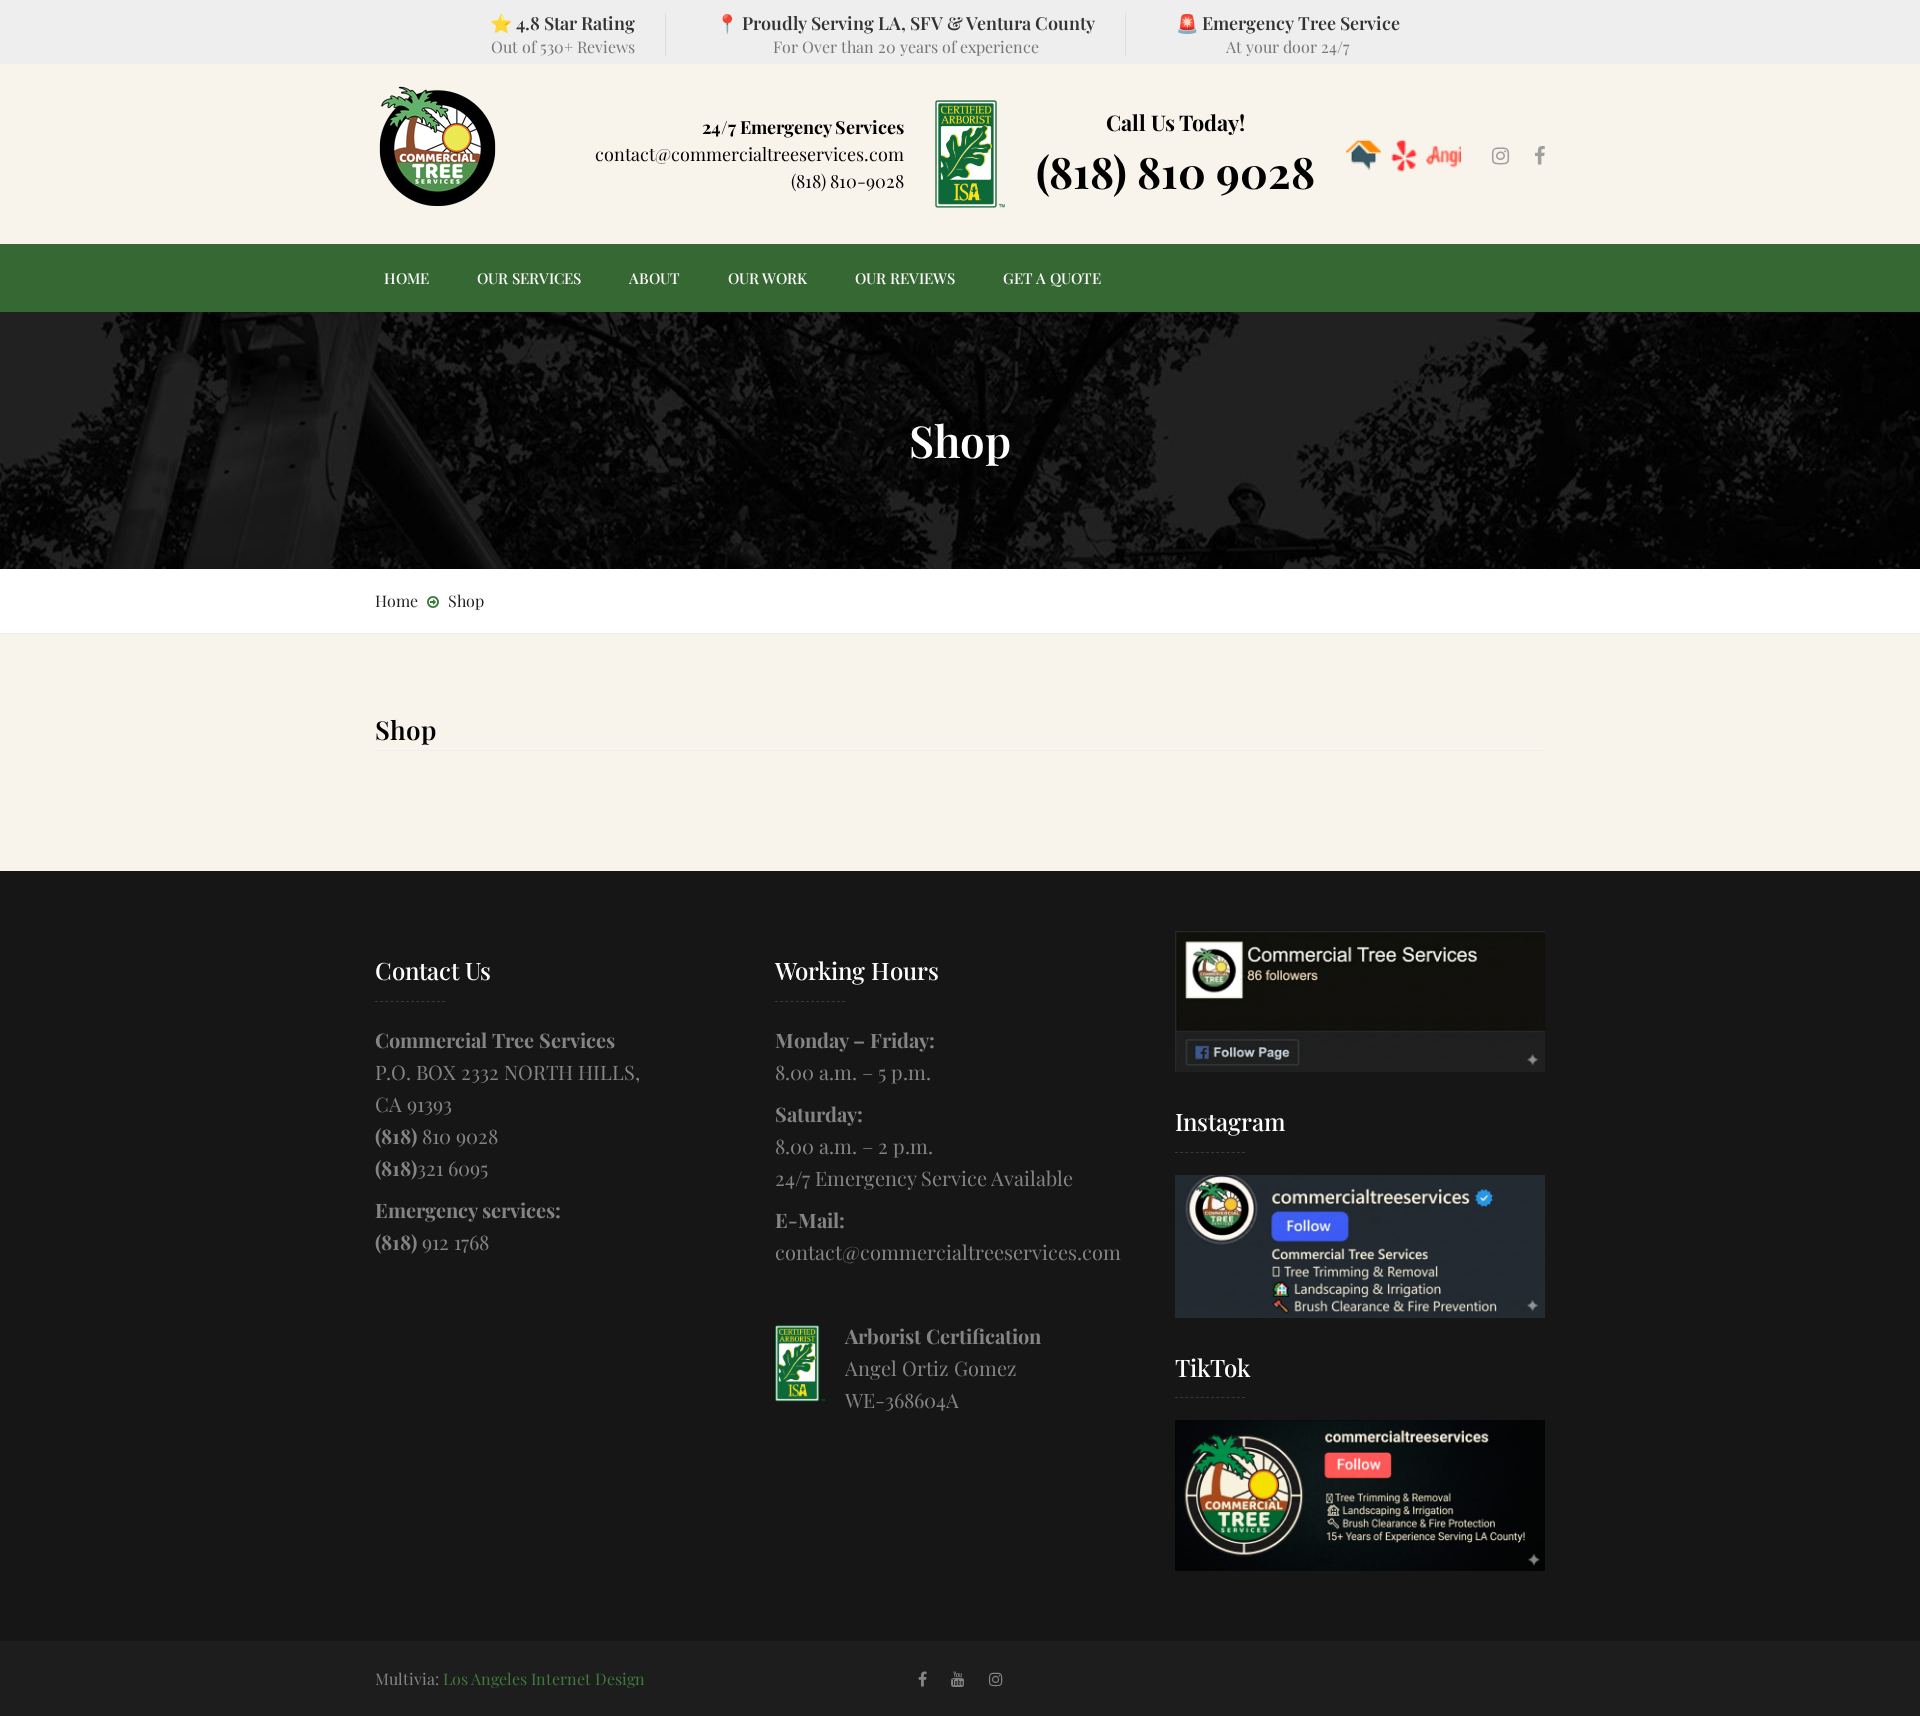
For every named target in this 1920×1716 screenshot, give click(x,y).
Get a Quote (1052, 278)
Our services (529, 278)
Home (406, 278)
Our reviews (905, 278)
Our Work (767, 278)
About (654, 278)
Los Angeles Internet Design (544, 1678)
